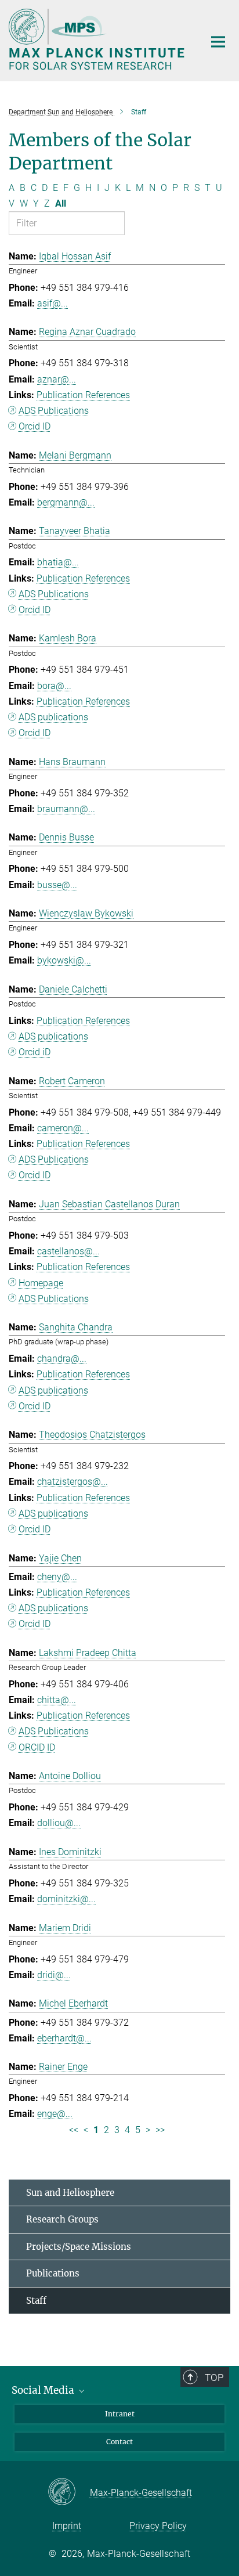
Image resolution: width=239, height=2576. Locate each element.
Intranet (120, 2414)
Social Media (44, 2390)
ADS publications (53, 717)
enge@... (55, 2114)
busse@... (57, 885)
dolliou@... (59, 1823)
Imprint (67, 2526)
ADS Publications (54, 411)
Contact (119, 2442)
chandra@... (62, 1359)
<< (74, 2130)
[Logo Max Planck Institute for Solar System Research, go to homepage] (98, 39)
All (61, 203)
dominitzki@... (66, 1899)
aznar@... (57, 379)
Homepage (41, 1283)
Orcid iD (35, 1052)
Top (214, 2377)
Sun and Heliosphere (70, 2193)
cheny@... (57, 1577)
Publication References (83, 395)
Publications (53, 2273)
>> (160, 2130)
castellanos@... (68, 1251)
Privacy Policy (158, 2526)
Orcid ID (35, 426)
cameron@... (63, 1128)
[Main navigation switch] (218, 42)
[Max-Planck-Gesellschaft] (69, 2492)
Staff (36, 2301)
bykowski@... (64, 960)
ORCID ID (37, 1747)
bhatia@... (58, 562)
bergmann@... (66, 502)
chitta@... (57, 1700)
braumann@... (66, 809)
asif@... (52, 303)
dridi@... (54, 1975)
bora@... (54, 686)
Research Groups (62, 2219)
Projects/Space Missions (79, 2247)
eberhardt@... (64, 2038)
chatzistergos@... (73, 1482)
